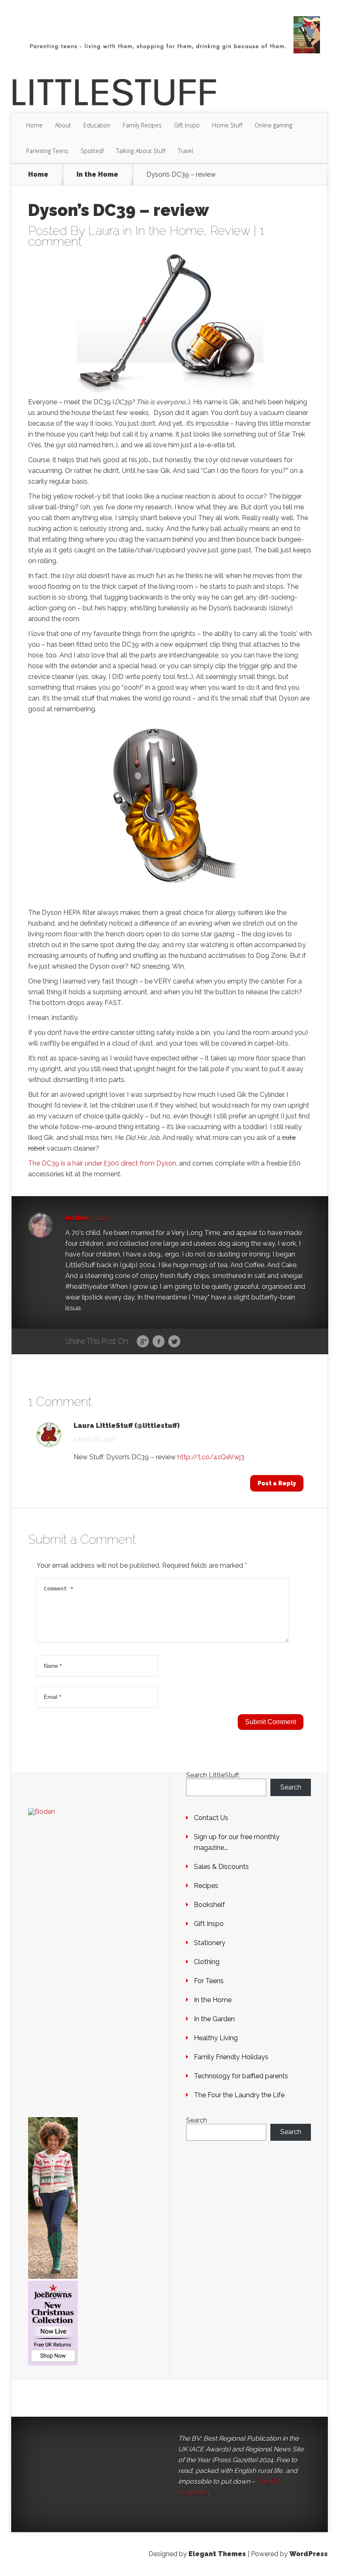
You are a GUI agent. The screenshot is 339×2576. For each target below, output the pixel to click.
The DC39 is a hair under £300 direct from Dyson (102, 1163)
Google (143, 1342)
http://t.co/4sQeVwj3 (211, 1457)
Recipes (206, 1886)
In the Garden (214, 2019)
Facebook (159, 1342)
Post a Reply (277, 1483)
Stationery (210, 1943)
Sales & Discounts (221, 1867)
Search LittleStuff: (213, 1775)
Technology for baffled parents (241, 2076)
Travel (185, 151)
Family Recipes (142, 125)
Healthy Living (216, 2038)
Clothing (207, 1962)
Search (291, 1787)
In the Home (97, 175)
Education (97, 125)
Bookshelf (209, 1905)
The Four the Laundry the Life (239, 2095)
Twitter (174, 1342)
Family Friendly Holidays (231, 2057)
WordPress (309, 2554)
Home (34, 125)
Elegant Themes (217, 2554)
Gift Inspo (187, 125)
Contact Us (211, 1818)
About (63, 125)
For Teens (209, 1981)
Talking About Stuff (141, 151)
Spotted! (92, 151)
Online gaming (273, 125)
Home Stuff (227, 125)
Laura (104, 231)
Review (230, 231)
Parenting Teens (47, 151)
